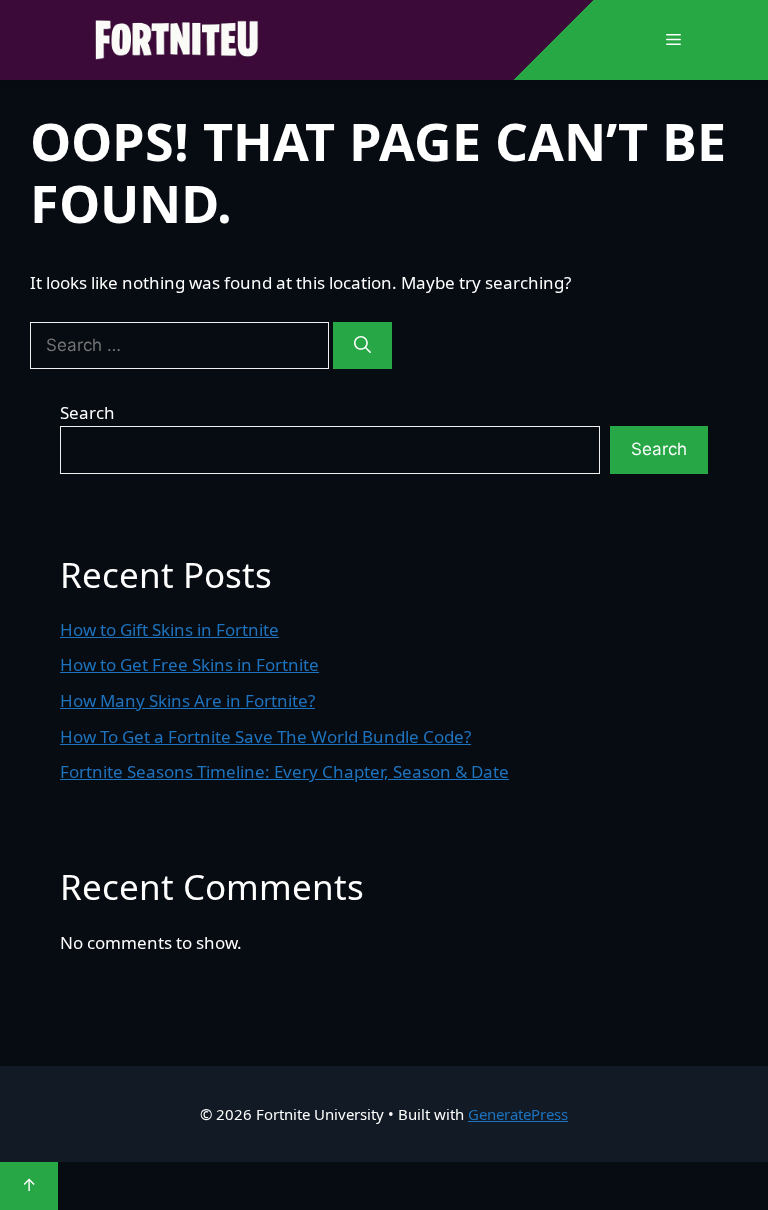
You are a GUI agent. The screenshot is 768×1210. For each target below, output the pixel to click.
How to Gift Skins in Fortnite (169, 629)
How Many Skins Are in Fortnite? (187, 700)
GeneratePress (518, 1114)
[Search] (362, 346)
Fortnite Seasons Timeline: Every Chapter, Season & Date (284, 771)
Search (87, 412)
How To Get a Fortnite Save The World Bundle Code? (265, 736)
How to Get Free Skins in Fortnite (189, 664)
